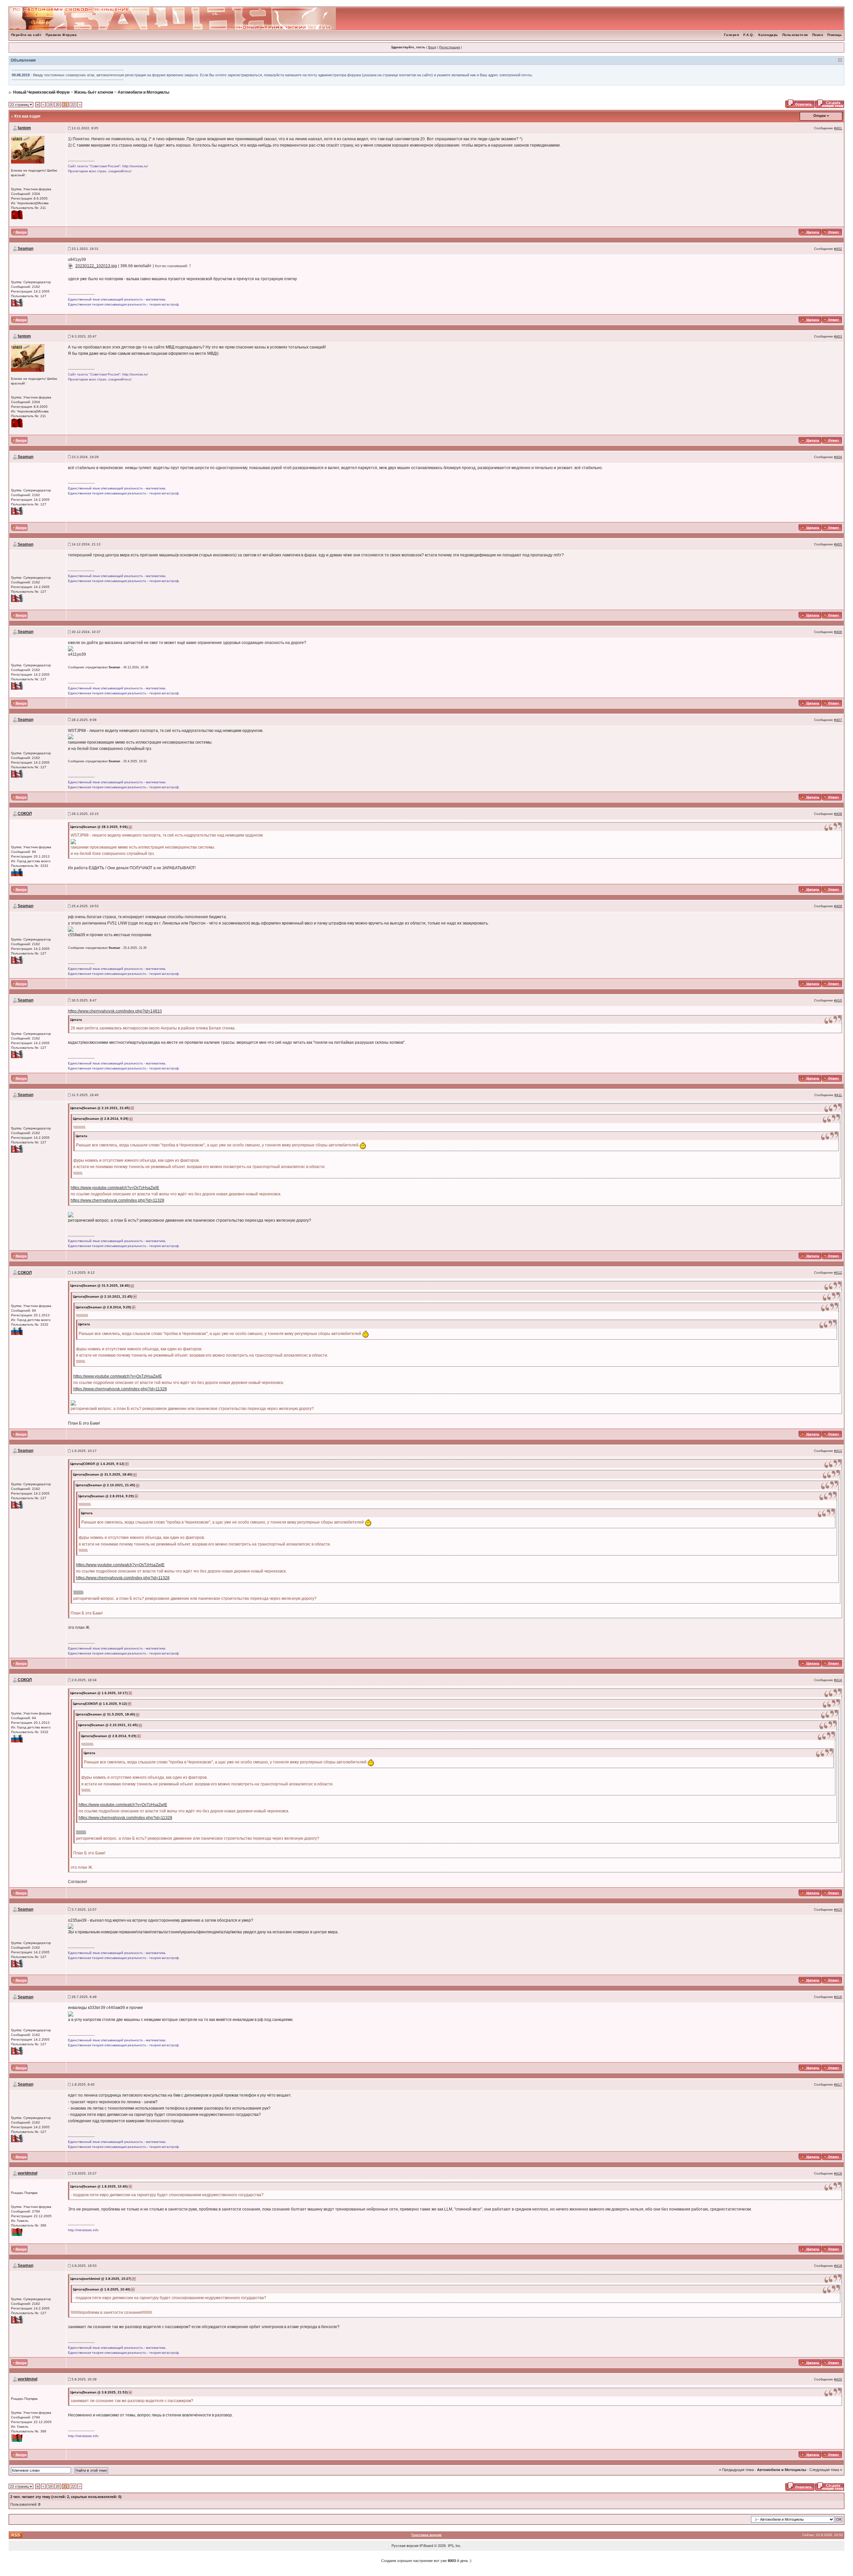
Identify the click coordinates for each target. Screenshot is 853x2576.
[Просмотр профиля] (28, 149)
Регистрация (449, 47)
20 (58, 105)
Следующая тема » (826, 2470)
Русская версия (405, 2546)
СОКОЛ (25, 814)
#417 (838, 2084)
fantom (24, 128)
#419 (838, 2266)
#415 (838, 1910)
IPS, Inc (454, 2546)
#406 (838, 632)
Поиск (818, 35)
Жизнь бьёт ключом (94, 92)
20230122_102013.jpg (96, 266)
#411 (838, 1095)
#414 (838, 1680)
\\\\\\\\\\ (78, 1592)
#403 (838, 336)
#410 (838, 1000)
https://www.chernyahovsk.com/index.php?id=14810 (115, 1011)
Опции (820, 116)
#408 (838, 814)
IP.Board (426, 2546)
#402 (838, 249)
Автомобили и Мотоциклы (143, 92)
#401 (838, 128)
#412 (838, 1273)
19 (50, 105)
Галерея (732, 35)
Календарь (768, 35)
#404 (838, 457)
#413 (838, 1451)
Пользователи (795, 35)
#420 (838, 2379)
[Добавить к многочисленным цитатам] (810, 232)
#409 (838, 906)
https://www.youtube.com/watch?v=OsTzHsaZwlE (115, 1188)
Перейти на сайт (26, 35)
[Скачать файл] (71, 266)
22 (73, 105)
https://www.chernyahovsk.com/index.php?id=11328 (117, 1200)
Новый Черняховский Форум (41, 92)
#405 (838, 544)
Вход (432, 47)
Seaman (25, 249)
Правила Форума (61, 35)
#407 (838, 720)
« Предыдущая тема (736, 2470)
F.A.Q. (749, 35)
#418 (838, 2173)
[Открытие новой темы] (830, 103)
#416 (838, 1997)
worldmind (27, 2173)
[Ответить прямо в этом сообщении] (832, 232)
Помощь (835, 35)
